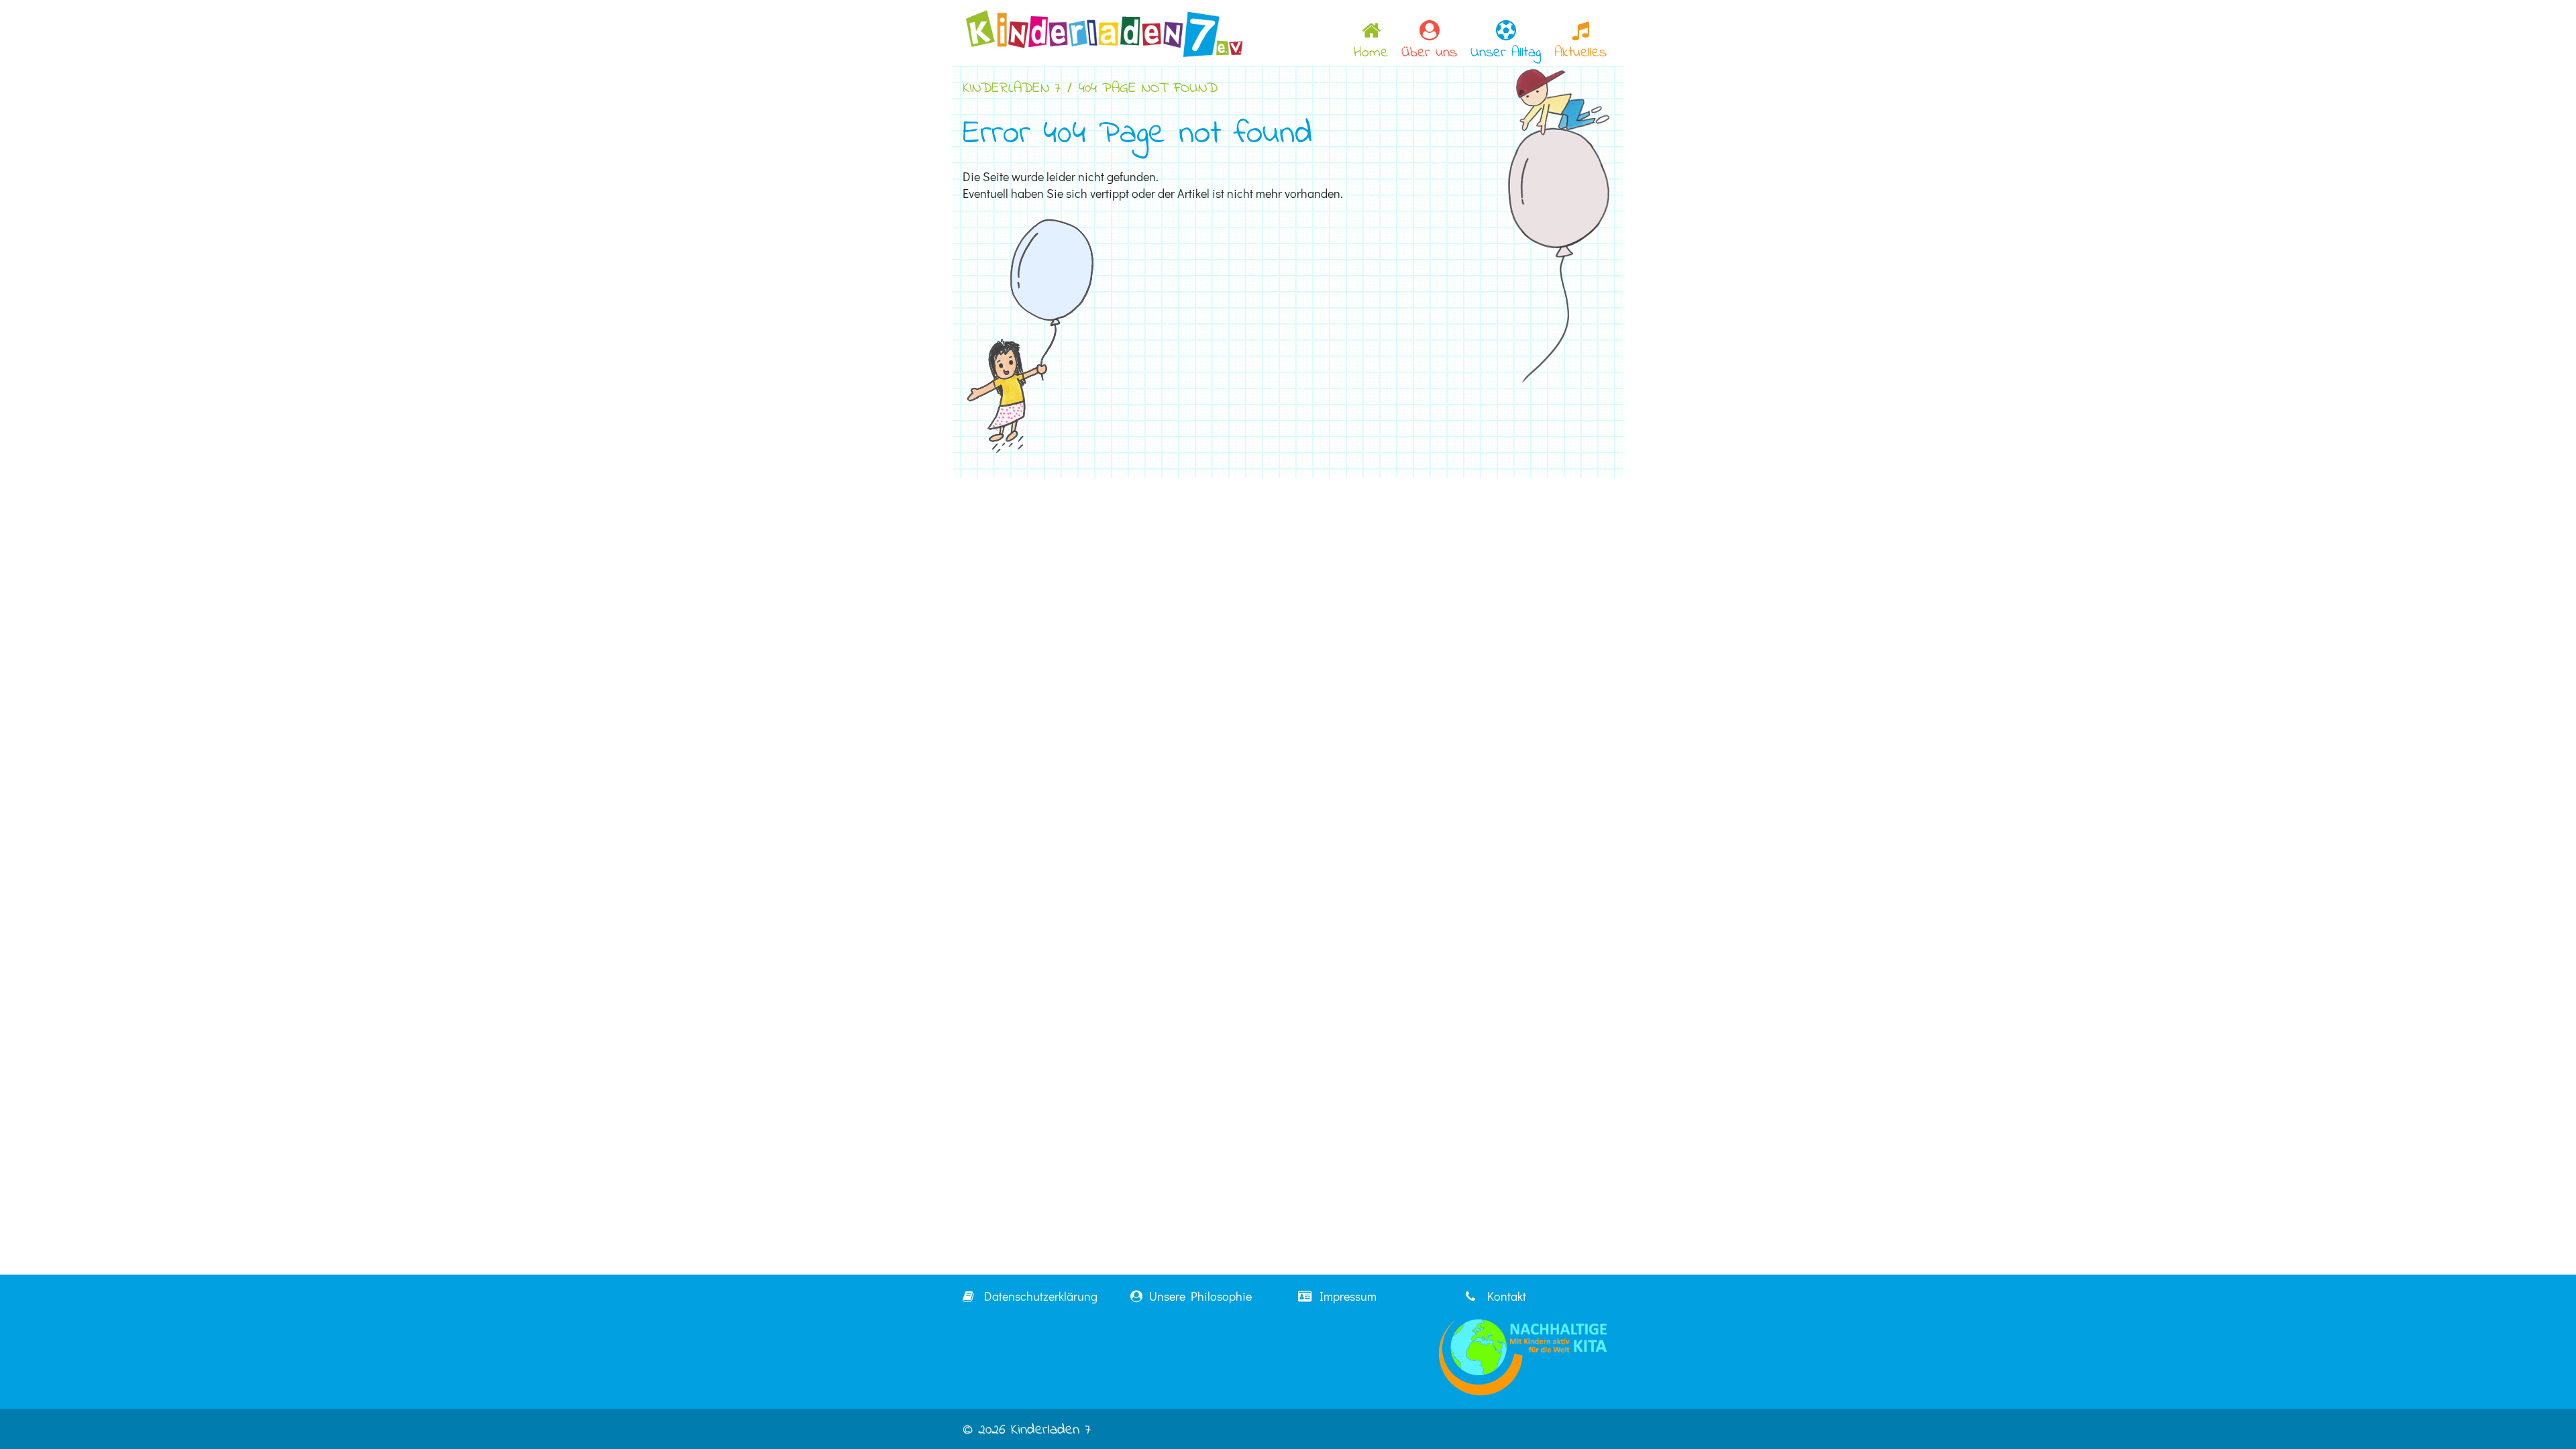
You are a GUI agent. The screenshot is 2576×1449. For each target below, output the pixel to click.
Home (1371, 53)
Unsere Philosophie (1199, 1296)
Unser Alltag (1506, 53)
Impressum (1345, 1296)
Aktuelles (1580, 53)
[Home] (1104, 32)
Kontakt (1504, 1296)
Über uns (1429, 53)
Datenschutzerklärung (1038, 1296)
